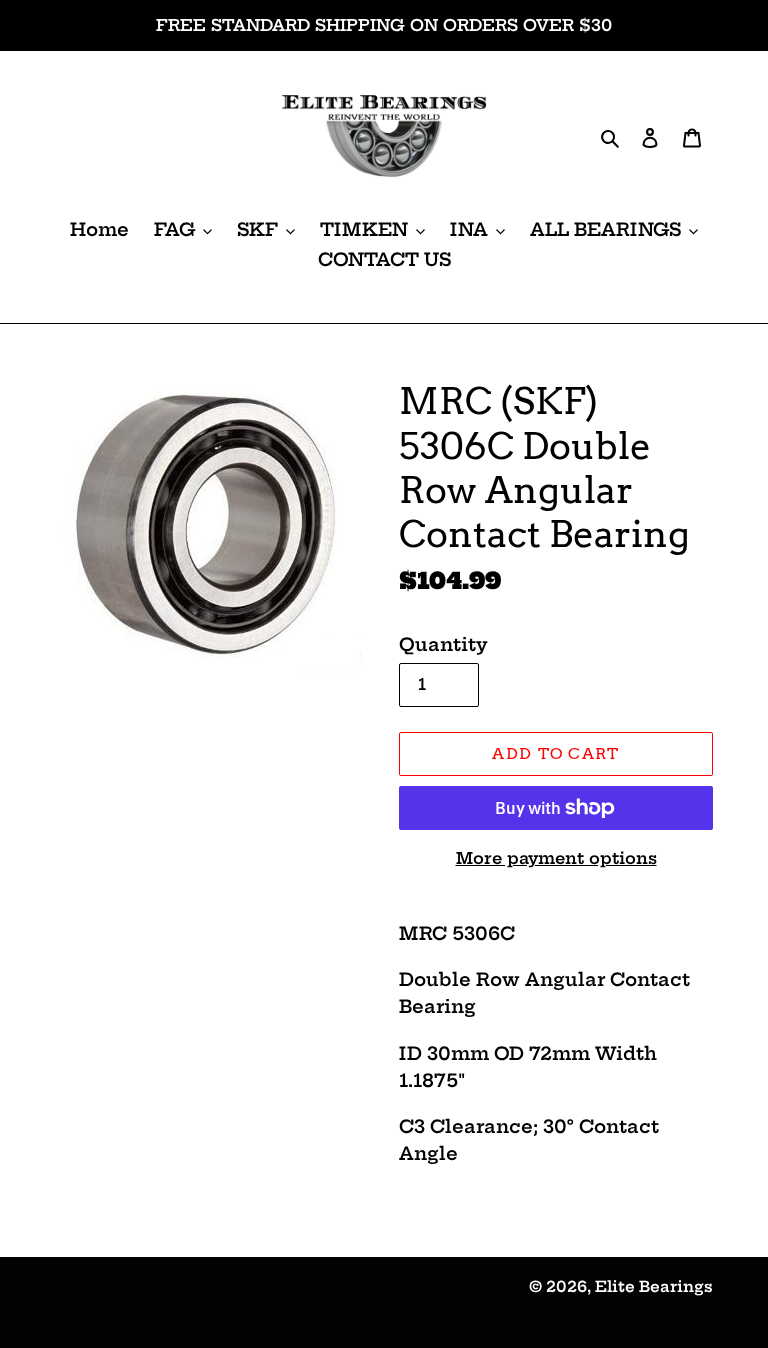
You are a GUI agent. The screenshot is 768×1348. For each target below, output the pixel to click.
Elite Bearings (654, 1286)
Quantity (443, 644)
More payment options (556, 858)
